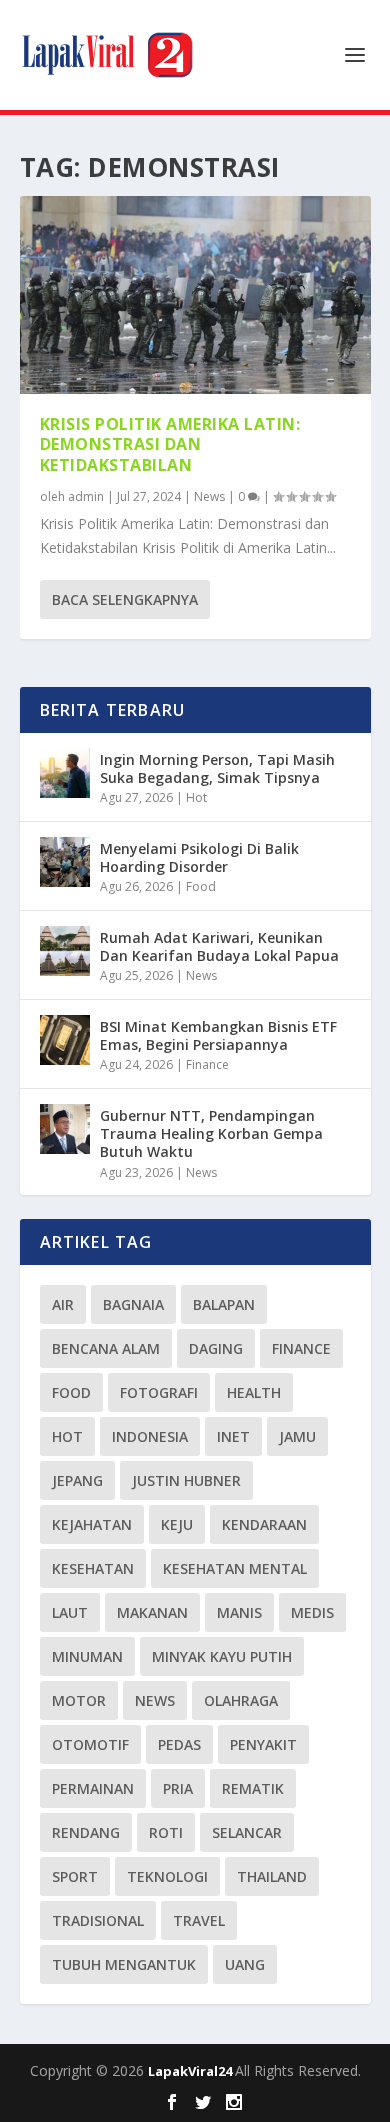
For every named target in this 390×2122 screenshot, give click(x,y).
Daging (216, 1348)
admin (86, 496)
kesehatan (93, 1568)
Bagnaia (133, 1304)
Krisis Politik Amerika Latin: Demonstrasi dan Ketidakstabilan (170, 445)
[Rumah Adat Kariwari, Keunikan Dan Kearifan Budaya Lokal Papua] (65, 951)
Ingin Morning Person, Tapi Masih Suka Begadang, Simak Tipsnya (217, 768)
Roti (166, 1832)
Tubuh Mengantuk (124, 1964)
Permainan (93, 1788)
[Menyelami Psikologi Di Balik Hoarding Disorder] (65, 862)
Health (254, 1392)
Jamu (297, 1436)
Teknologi (167, 1876)
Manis (239, 1612)
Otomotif (90, 1744)
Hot (196, 797)
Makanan (152, 1612)
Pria (178, 1788)
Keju (177, 1524)
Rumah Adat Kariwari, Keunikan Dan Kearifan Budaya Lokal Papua (219, 946)
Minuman (87, 1656)
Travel (199, 1920)
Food (201, 886)
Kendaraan (264, 1524)
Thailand (272, 1876)
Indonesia (150, 1436)
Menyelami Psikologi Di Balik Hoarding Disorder (199, 857)
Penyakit (263, 1744)
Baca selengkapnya (125, 599)
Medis (312, 1612)
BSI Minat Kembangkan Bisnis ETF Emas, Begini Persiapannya (218, 1035)
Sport (75, 1876)
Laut (70, 1612)
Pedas (179, 1744)
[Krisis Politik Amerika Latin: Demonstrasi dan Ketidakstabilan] (195, 295)
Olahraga (241, 1700)
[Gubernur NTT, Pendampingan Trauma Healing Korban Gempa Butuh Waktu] (65, 1129)
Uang (245, 1964)
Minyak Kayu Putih (222, 1656)
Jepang (77, 1480)
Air (63, 1304)
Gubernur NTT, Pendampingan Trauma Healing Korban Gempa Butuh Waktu (211, 1133)
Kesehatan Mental (235, 1568)
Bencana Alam (106, 1348)
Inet (233, 1436)
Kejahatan (92, 1524)
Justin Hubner (186, 1480)
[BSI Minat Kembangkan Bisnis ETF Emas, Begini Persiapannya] (65, 1040)
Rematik (253, 1788)
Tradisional (98, 1920)
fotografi (159, 1392)
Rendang (86, 1832)
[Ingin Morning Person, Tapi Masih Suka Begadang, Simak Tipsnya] (65, 773)
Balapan (224, 1304)
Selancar (247, 1832)
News (209, 496)
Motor (79, 1700)
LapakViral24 (191, 2071)
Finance (207, 1064)
